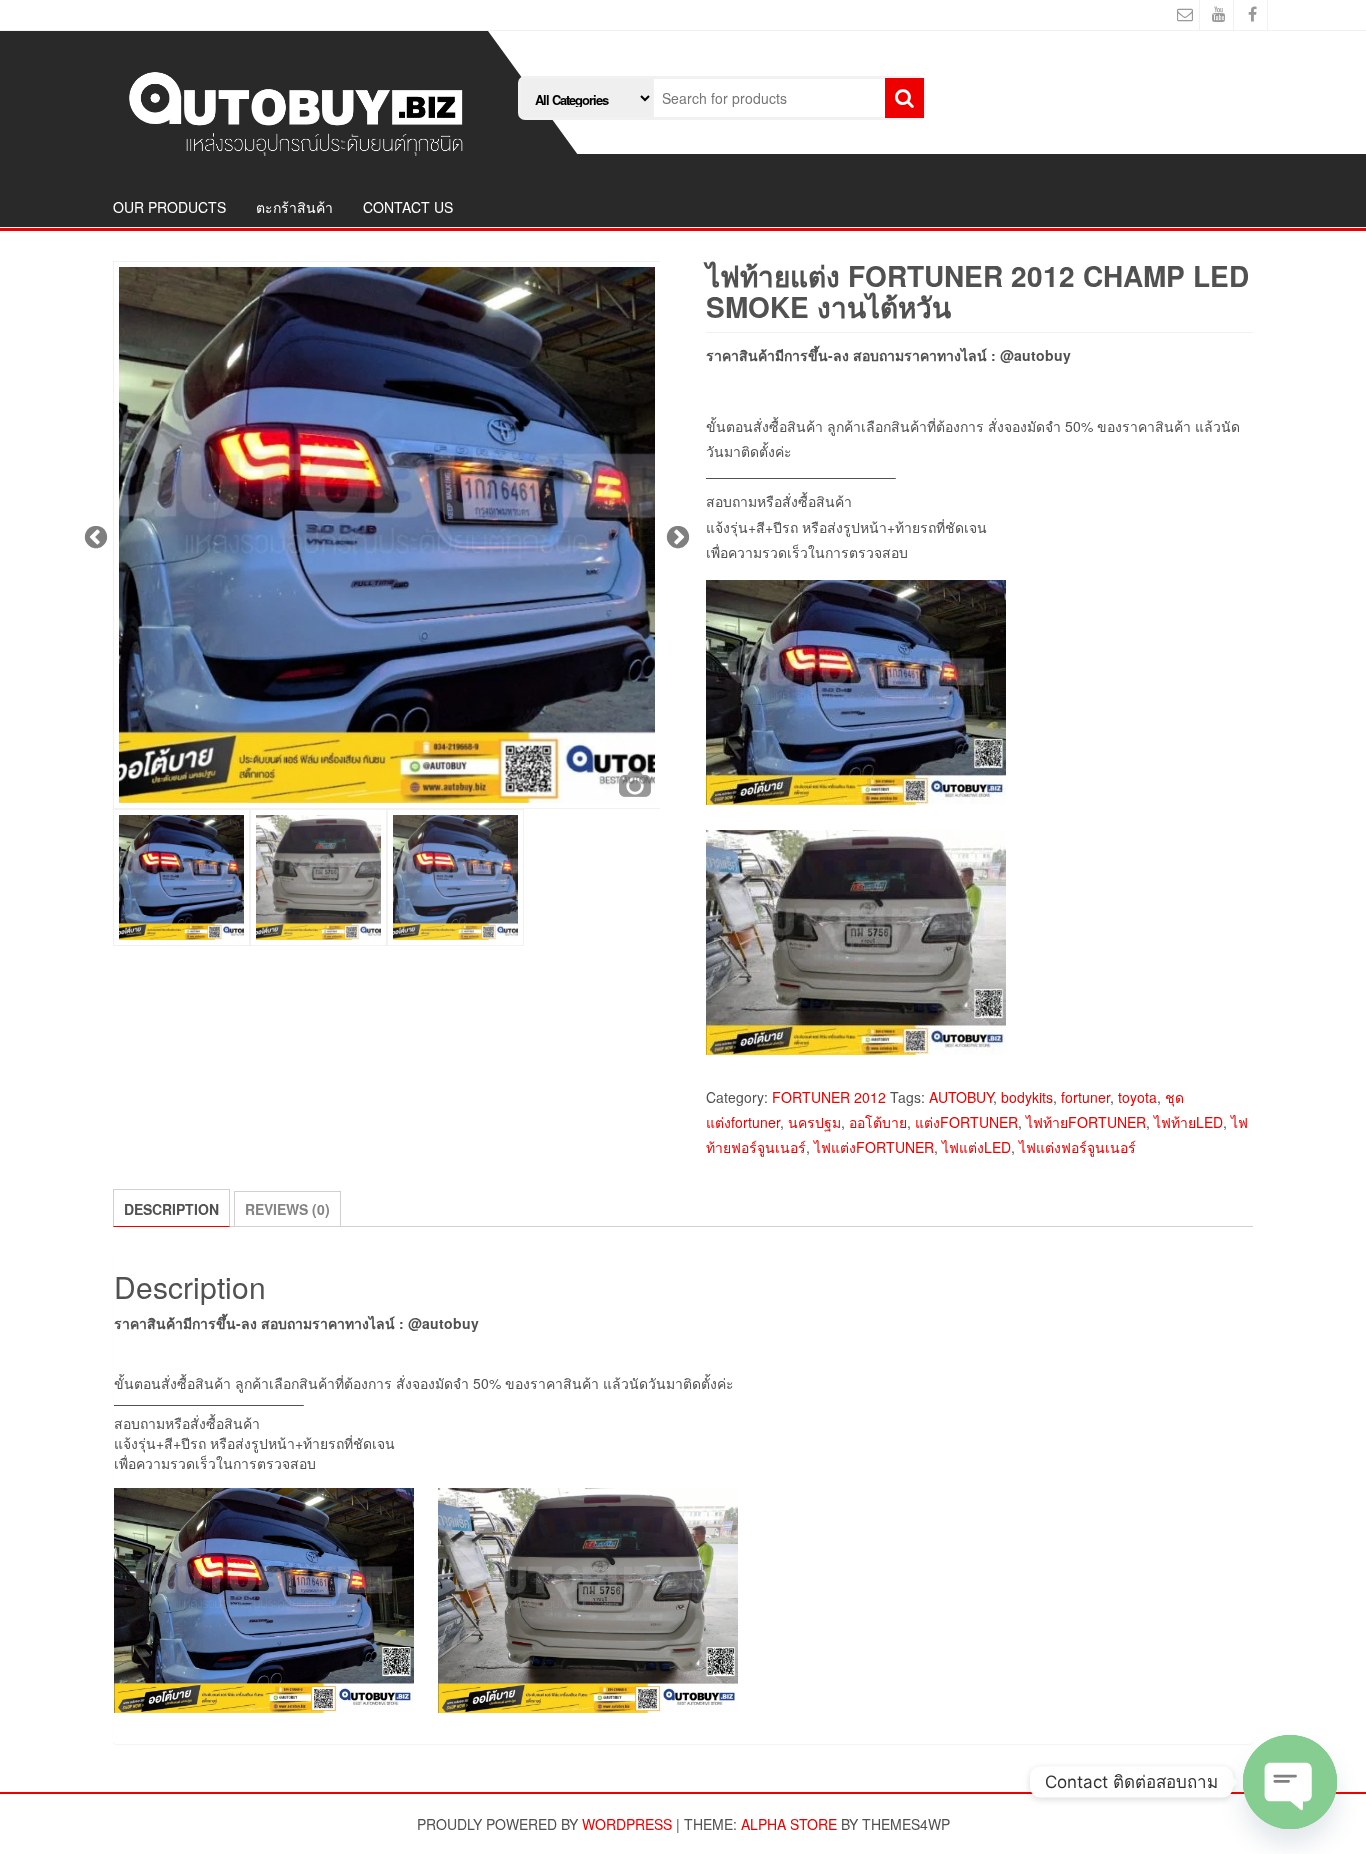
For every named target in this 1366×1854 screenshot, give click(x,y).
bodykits (1027, 1097)
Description (171, 1209)
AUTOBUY (961, 1097)
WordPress (627, 1824)
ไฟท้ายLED (1188, 1122)
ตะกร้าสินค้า (294, 207)
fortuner (1085, 1097)
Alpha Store (789, 1824)
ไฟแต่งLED (976, 1147)
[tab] (171, 1208)
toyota (1137, 1097)
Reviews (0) (287, 1209)
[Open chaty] (1290, 1782)
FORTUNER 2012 (829, 1097)
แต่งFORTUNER (966, 1122)
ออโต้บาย (878, 1122)
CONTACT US (408, 207)
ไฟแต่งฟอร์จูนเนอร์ (1077, 1147)
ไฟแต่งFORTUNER (874, 1147)
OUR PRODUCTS (169, 207)
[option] (387, 535)
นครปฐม (814, 1122)
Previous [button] (93, 535)
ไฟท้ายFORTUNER (1086, 1122)
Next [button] (675, 535)
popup (635, 784)
